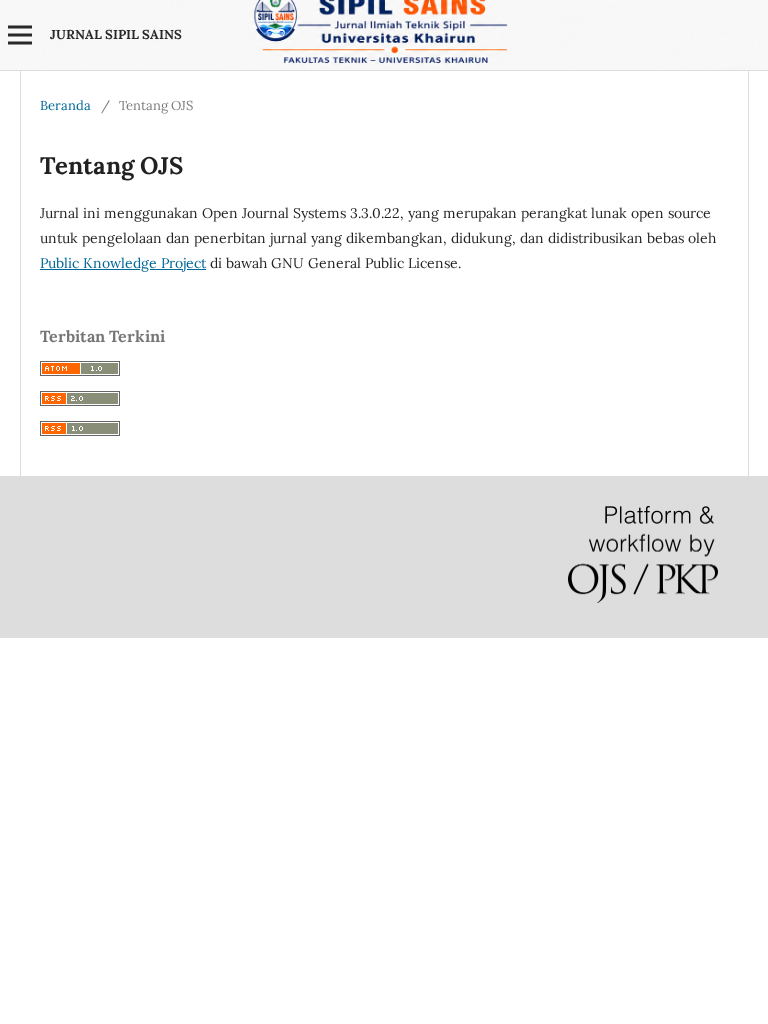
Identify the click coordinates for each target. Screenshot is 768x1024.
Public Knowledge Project (123, 263)
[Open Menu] (20, 35)
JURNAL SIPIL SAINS (116, 34)
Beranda (65, 105)
